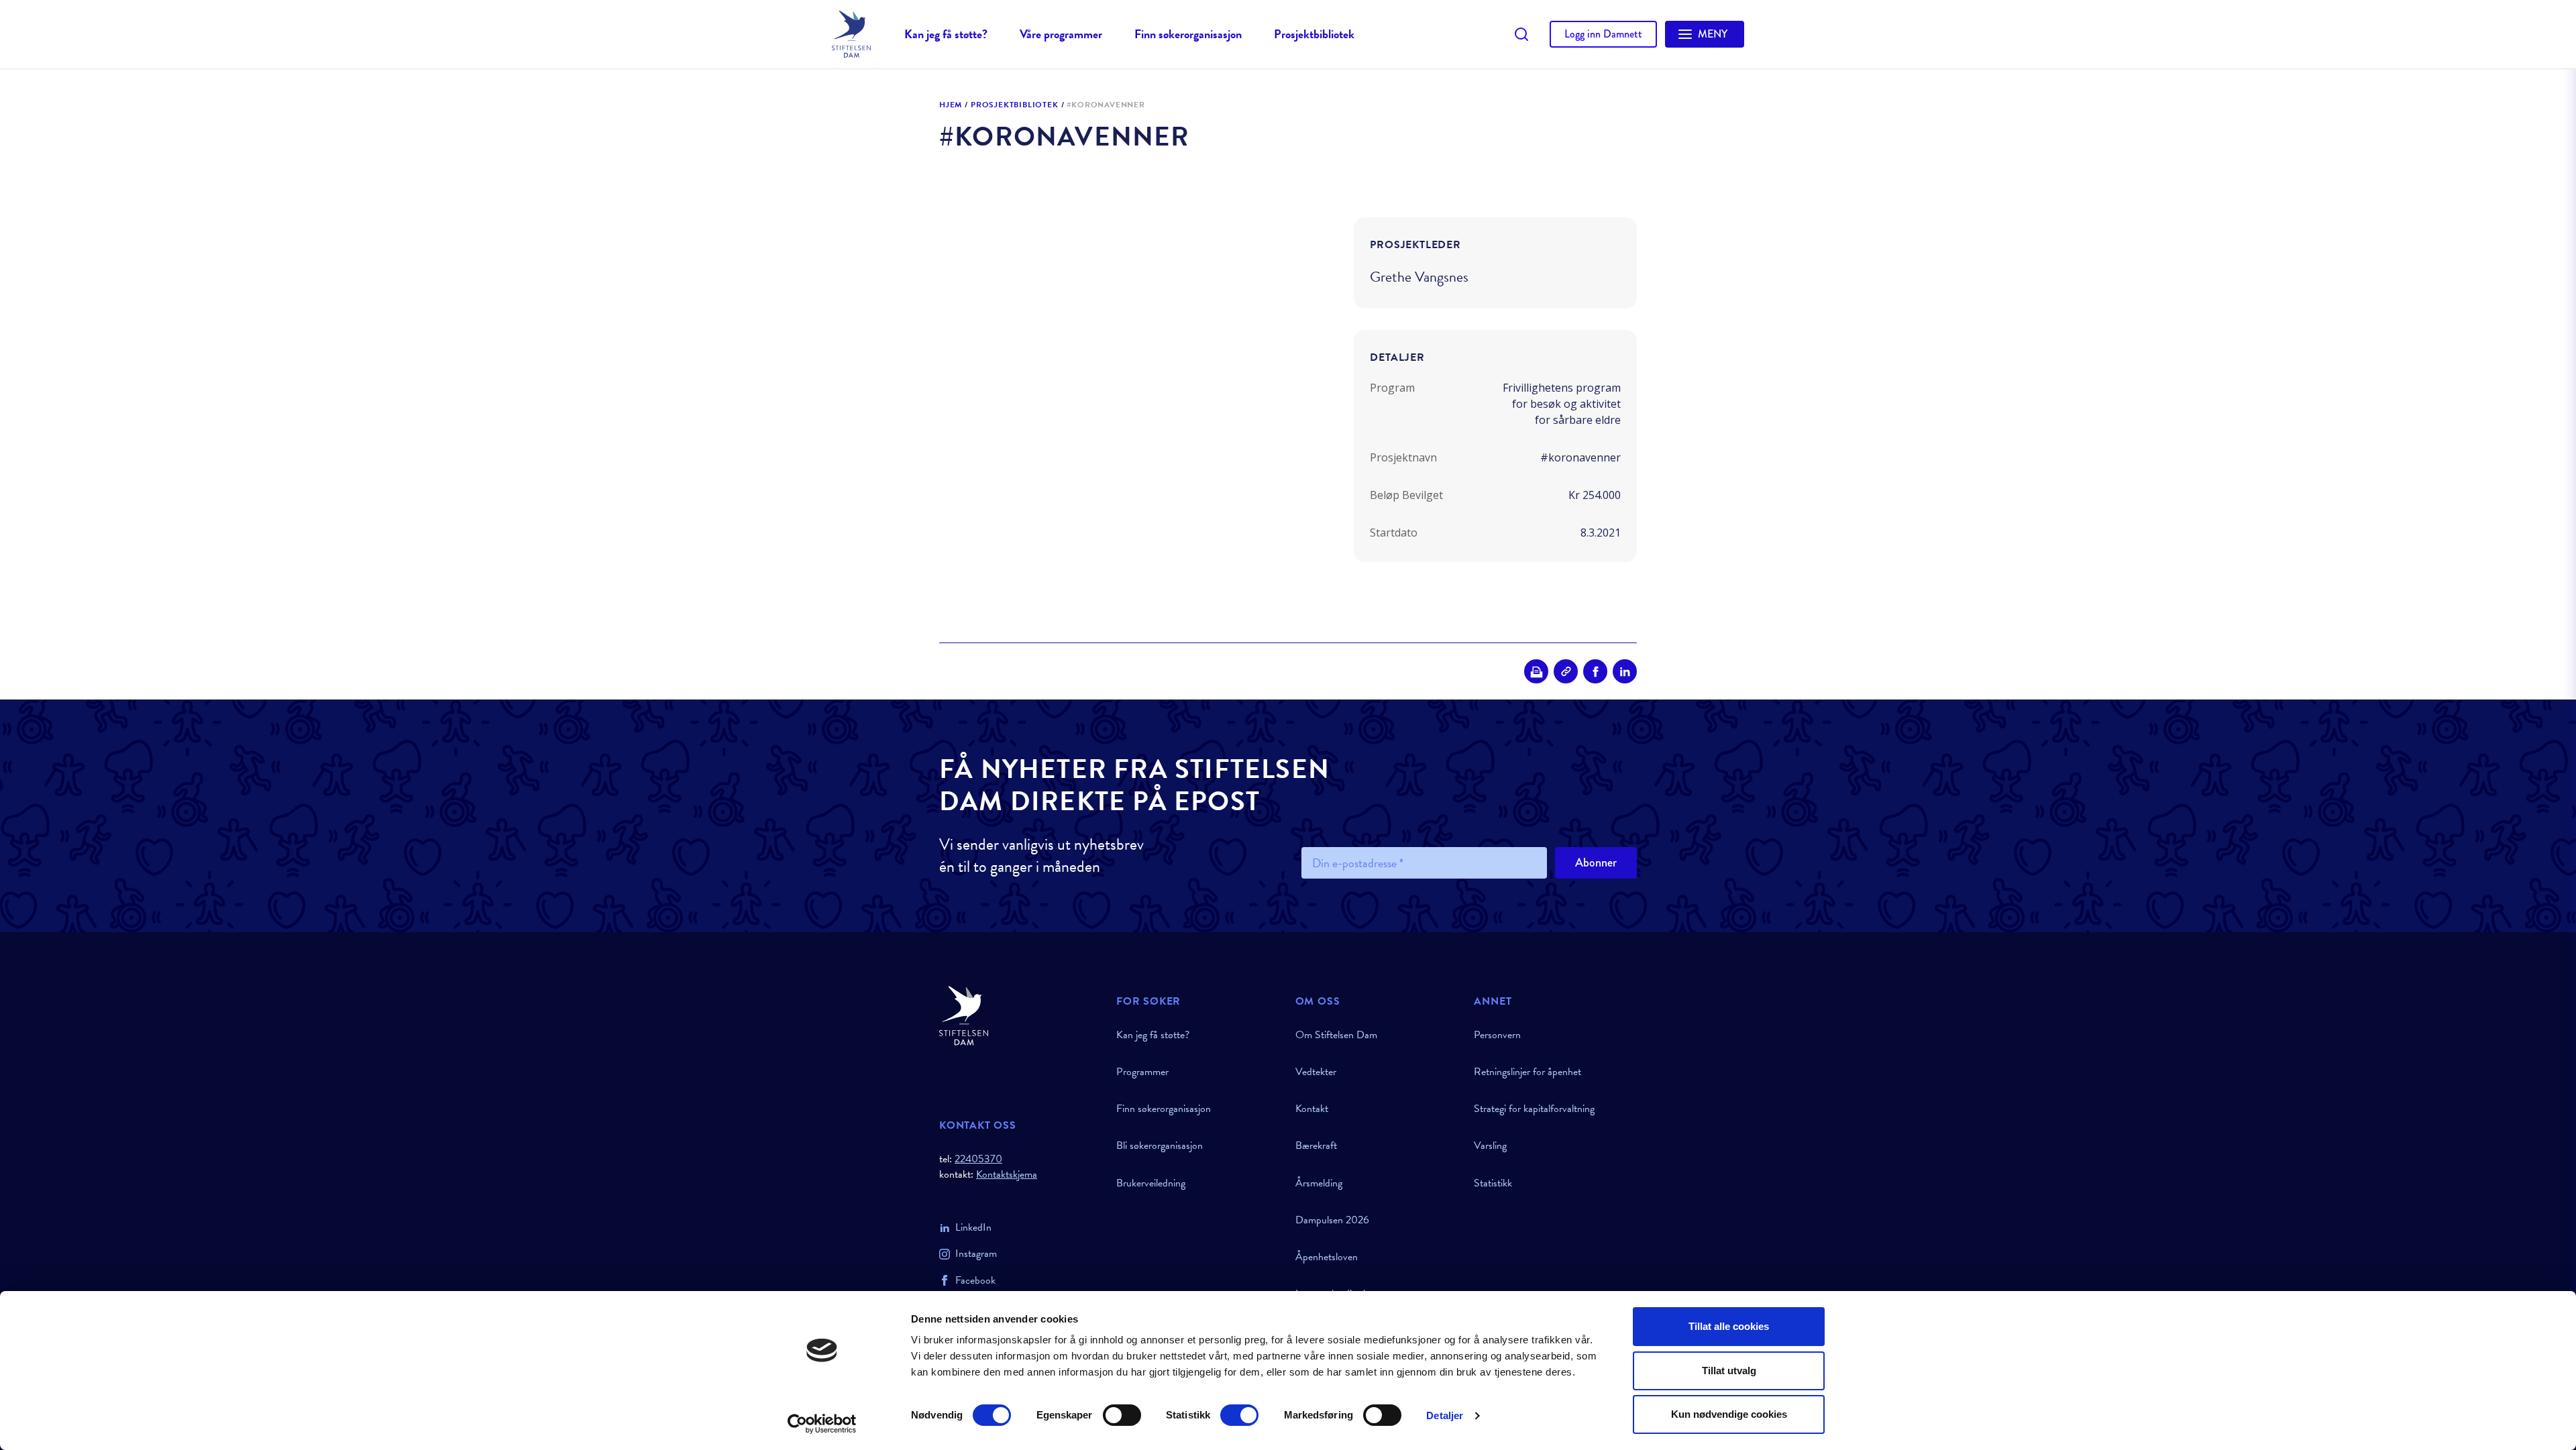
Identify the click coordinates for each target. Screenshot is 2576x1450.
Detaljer (1445, 1415)
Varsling (1490, 1146)
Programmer (1142, 1072)
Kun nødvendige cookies (1729, 1414)
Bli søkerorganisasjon (1160, 1146)
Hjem (951, 105)
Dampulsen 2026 (1332, 1220)
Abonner (1596, 862)
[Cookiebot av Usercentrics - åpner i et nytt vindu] (822, 1424)
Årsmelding (1319, 1183)
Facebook (975, 1280)
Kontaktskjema (1007, 1175)
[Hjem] (1020, 1016)
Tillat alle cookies (1729, 1326)
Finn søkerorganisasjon (1188, 34)
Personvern (1497, 1035)
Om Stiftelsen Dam (1336, 1035)
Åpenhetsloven (1327, 1257)
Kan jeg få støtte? (946, 34)
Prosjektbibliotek (1314, 34)
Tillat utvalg (1729, 1371)
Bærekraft (1316, 1146)
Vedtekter (1316, 1072)
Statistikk (1493, 1183)
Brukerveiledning (1151, 1183)
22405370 (978, 1159)
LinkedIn (973, 1227)
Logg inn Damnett (1603, 34)
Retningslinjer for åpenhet (1527, 1072)
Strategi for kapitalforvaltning (1534, 1109)
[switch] (1122, 1415)
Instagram (976, 1253)
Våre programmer (1061, 34)
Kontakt (1312, 1109)
